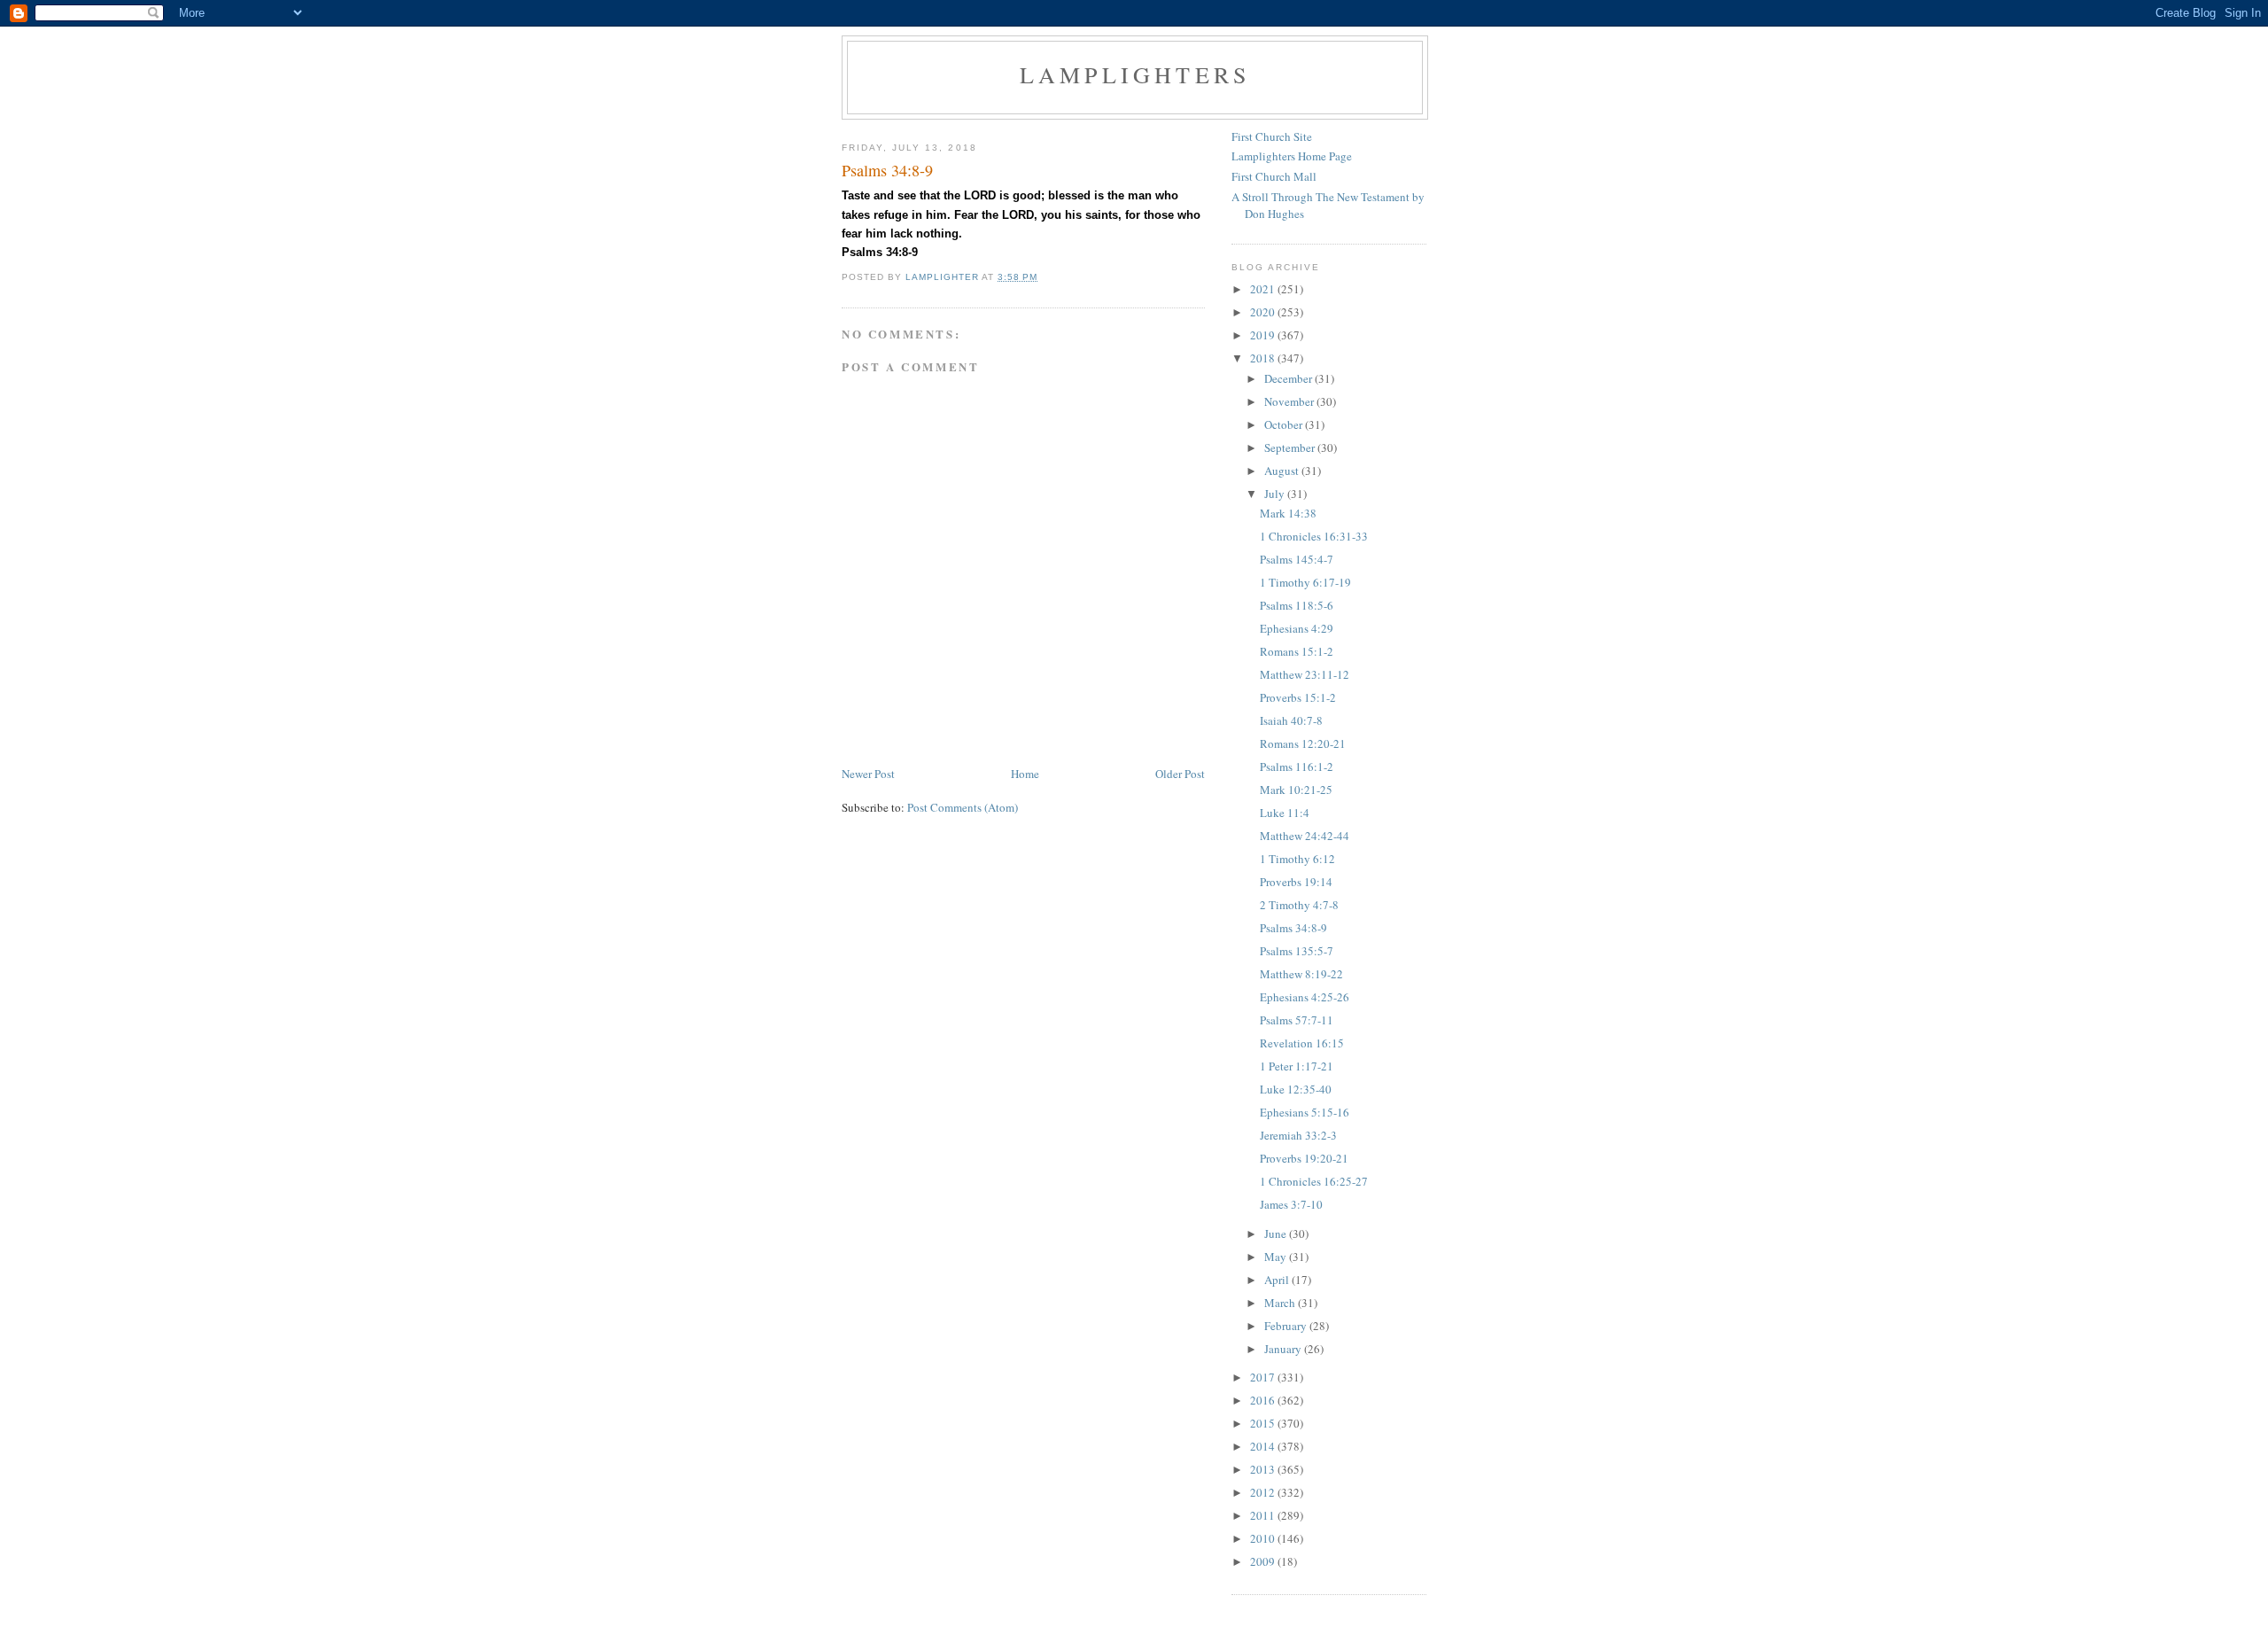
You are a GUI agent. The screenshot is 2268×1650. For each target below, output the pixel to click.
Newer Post (868, 774)
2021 (1264, 289)
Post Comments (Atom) (963, 807)
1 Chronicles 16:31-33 (1314, 536)
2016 (1264, 1400)
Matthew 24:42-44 (1305, 836)
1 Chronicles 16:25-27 (1314, 1181)
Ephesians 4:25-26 (1305, 997)
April (1278, 1280)
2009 (1264, 1561)
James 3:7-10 (1291, 1204)
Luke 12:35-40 (1296, 1089)
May (1277, 1257)
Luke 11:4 (1285, 813)
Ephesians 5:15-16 (1305, 1112)
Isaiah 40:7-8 (1291, 720)
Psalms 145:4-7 (1297, 559)
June (1277, 1234)
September (1291, 448)
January (1284, 1349)
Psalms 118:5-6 (1297, 605)
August (1283, 471)
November (1290, 401)
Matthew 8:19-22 (1301, 974)
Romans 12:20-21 (1303, 743)
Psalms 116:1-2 (1297, 767)
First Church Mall (1274, 176)
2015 (1264, 1423)
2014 (1264, 1446)
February (1287, 1326)
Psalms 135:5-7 (1297, 951)
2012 (1264, 1492)
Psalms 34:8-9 (1293, 928)
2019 (1264, 335)
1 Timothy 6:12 (1297, 859)
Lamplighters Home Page (1292, 156)
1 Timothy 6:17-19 (1305, 582)
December (1289, 378)
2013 (1264, 1469)
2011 (1264, 1515)
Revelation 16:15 (1302, 1043)
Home (1025, 774)
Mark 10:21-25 (1296, 790)
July (1276, 494)
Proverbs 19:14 (1296, 882)
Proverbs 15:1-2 (1298, 697)
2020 (1264, 312)
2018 (1264, 358)
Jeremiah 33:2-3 (1298, 1135)
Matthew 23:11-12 (1305, 674)
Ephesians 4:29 (1297, 628)
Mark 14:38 (1288, 513)
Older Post (1180, 774)
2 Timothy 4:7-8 (1299, 905)
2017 (1264, 1377)
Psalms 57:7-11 (1297, 1020)
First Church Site (1272, 136)
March (1281, 1303)
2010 (1264, 1538)
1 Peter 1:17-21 (1297, 1066)
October (1285, 424)
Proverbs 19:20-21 (1304, 1158)
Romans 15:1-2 (1297, 651)
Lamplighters (1135, 74)
